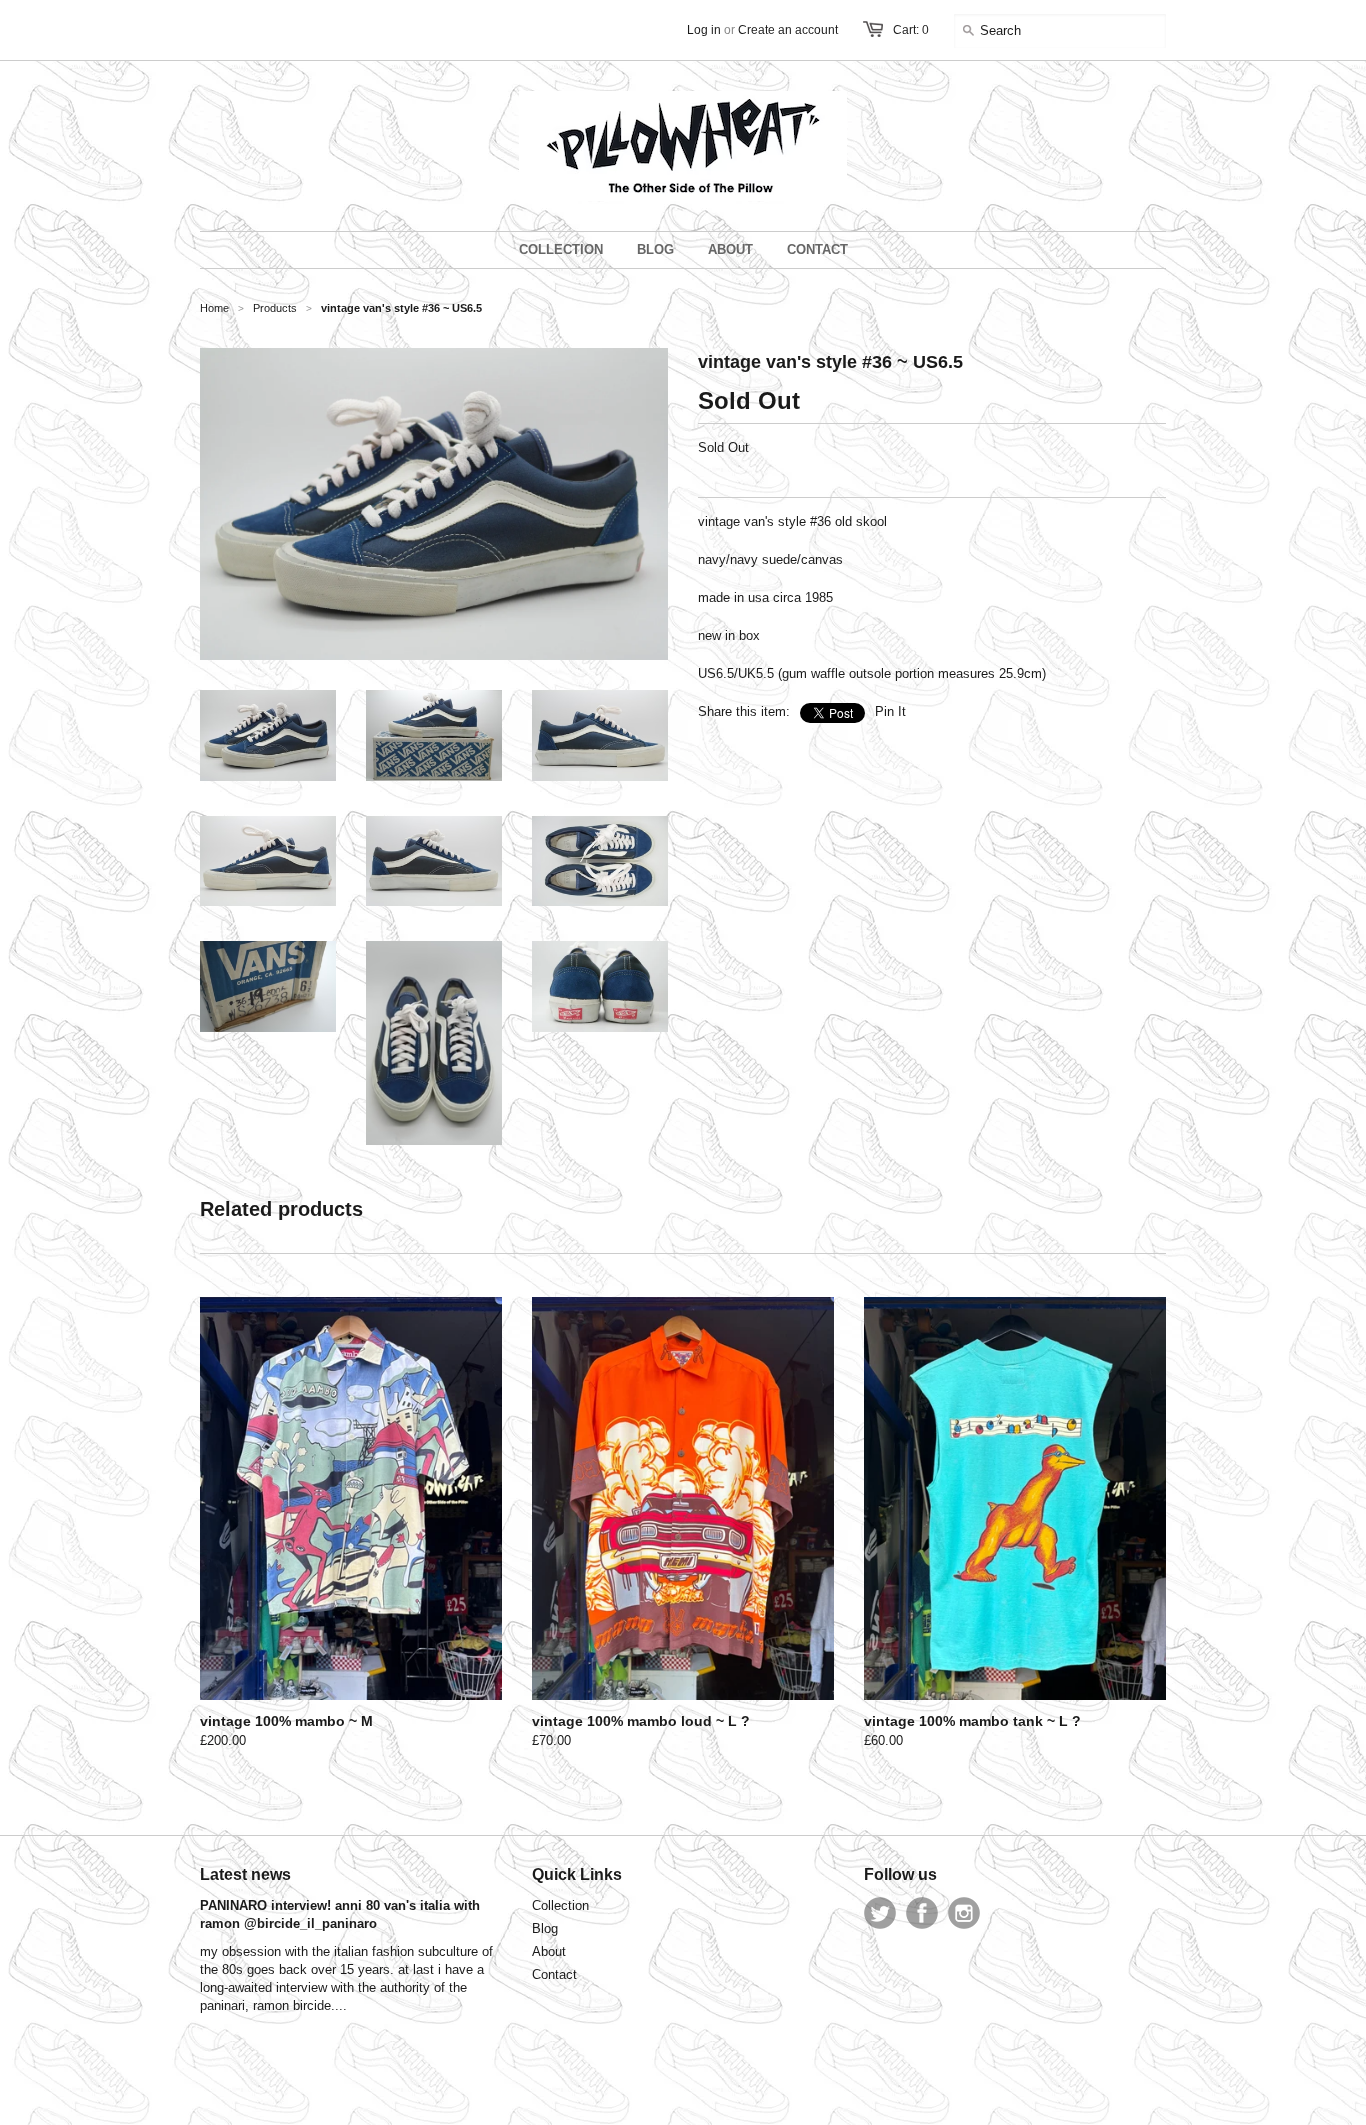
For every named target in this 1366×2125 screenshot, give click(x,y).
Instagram (964, 1913)
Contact (554, 1974)
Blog (545, 1928)
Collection (560, 1905)
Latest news (245, 1874)
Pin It (890, 711)
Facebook (922, 1913)
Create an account (788, 30)
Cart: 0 (911, 30)
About (549, 1951)
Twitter (880, 1913)
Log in (704, 30)
